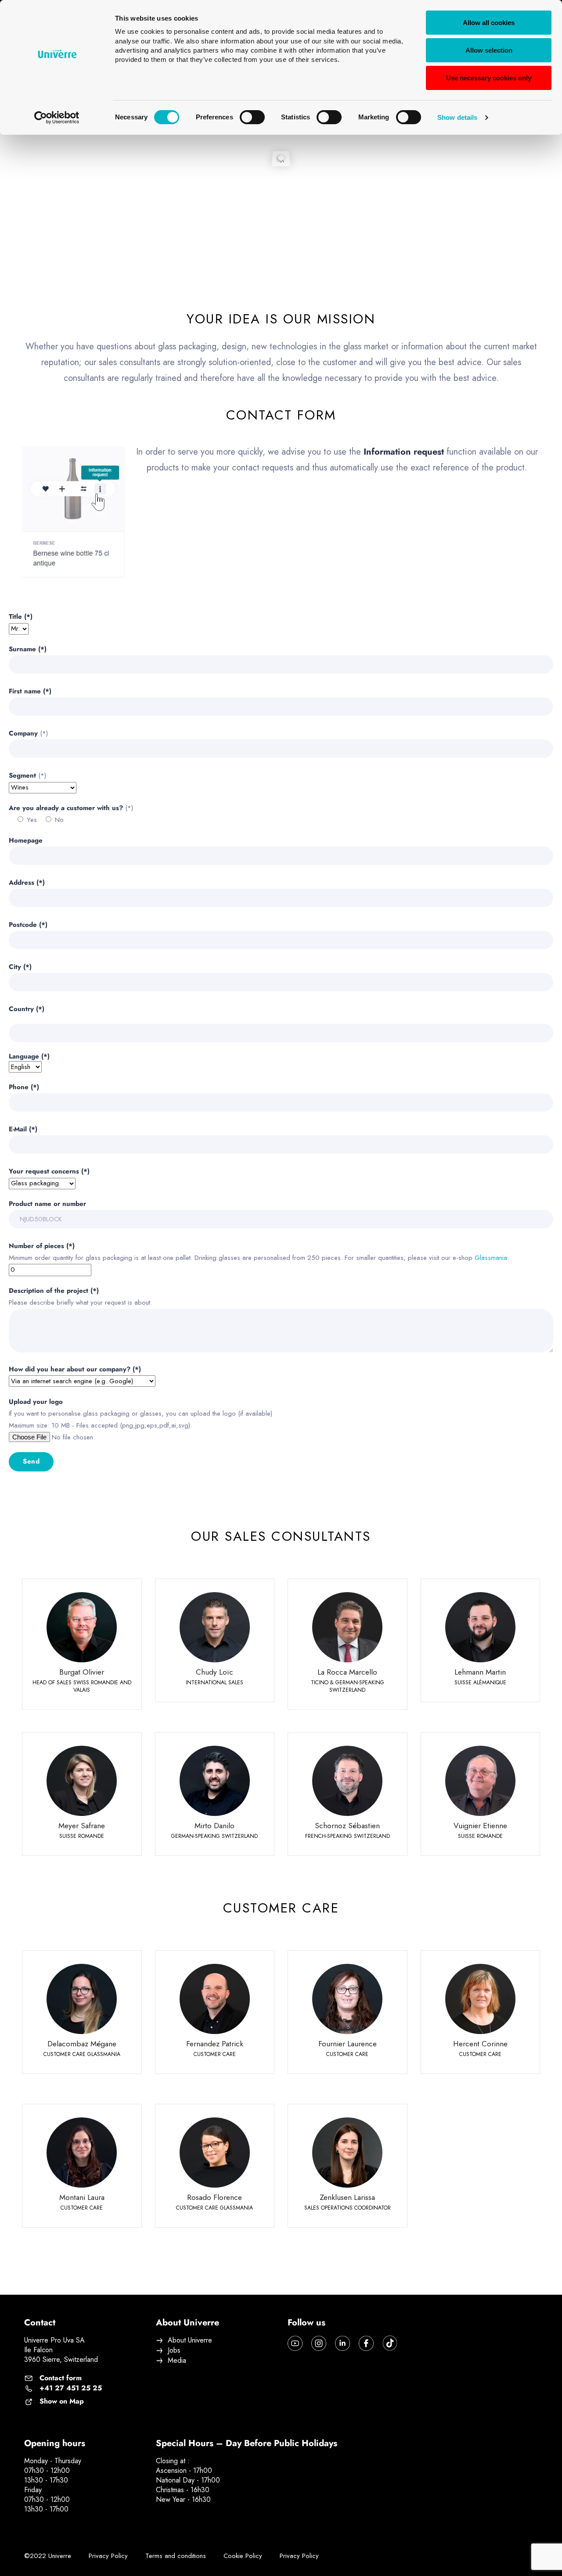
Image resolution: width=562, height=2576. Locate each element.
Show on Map (62, 2401)
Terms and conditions (176, 2556)
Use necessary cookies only (489, 78)
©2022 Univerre (48, 2556)
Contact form (61, 2378)
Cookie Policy (243, 2556)
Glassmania (491, 1258)
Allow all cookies (489, 23)
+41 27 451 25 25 (71, 2388)
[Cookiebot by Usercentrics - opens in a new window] (57, 118)
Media (177, 2361)
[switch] (252, 117)
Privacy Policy (108, 2556)
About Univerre (190, 2340)
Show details (457, 117)
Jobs (174, 2350)
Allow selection (489, 50)
